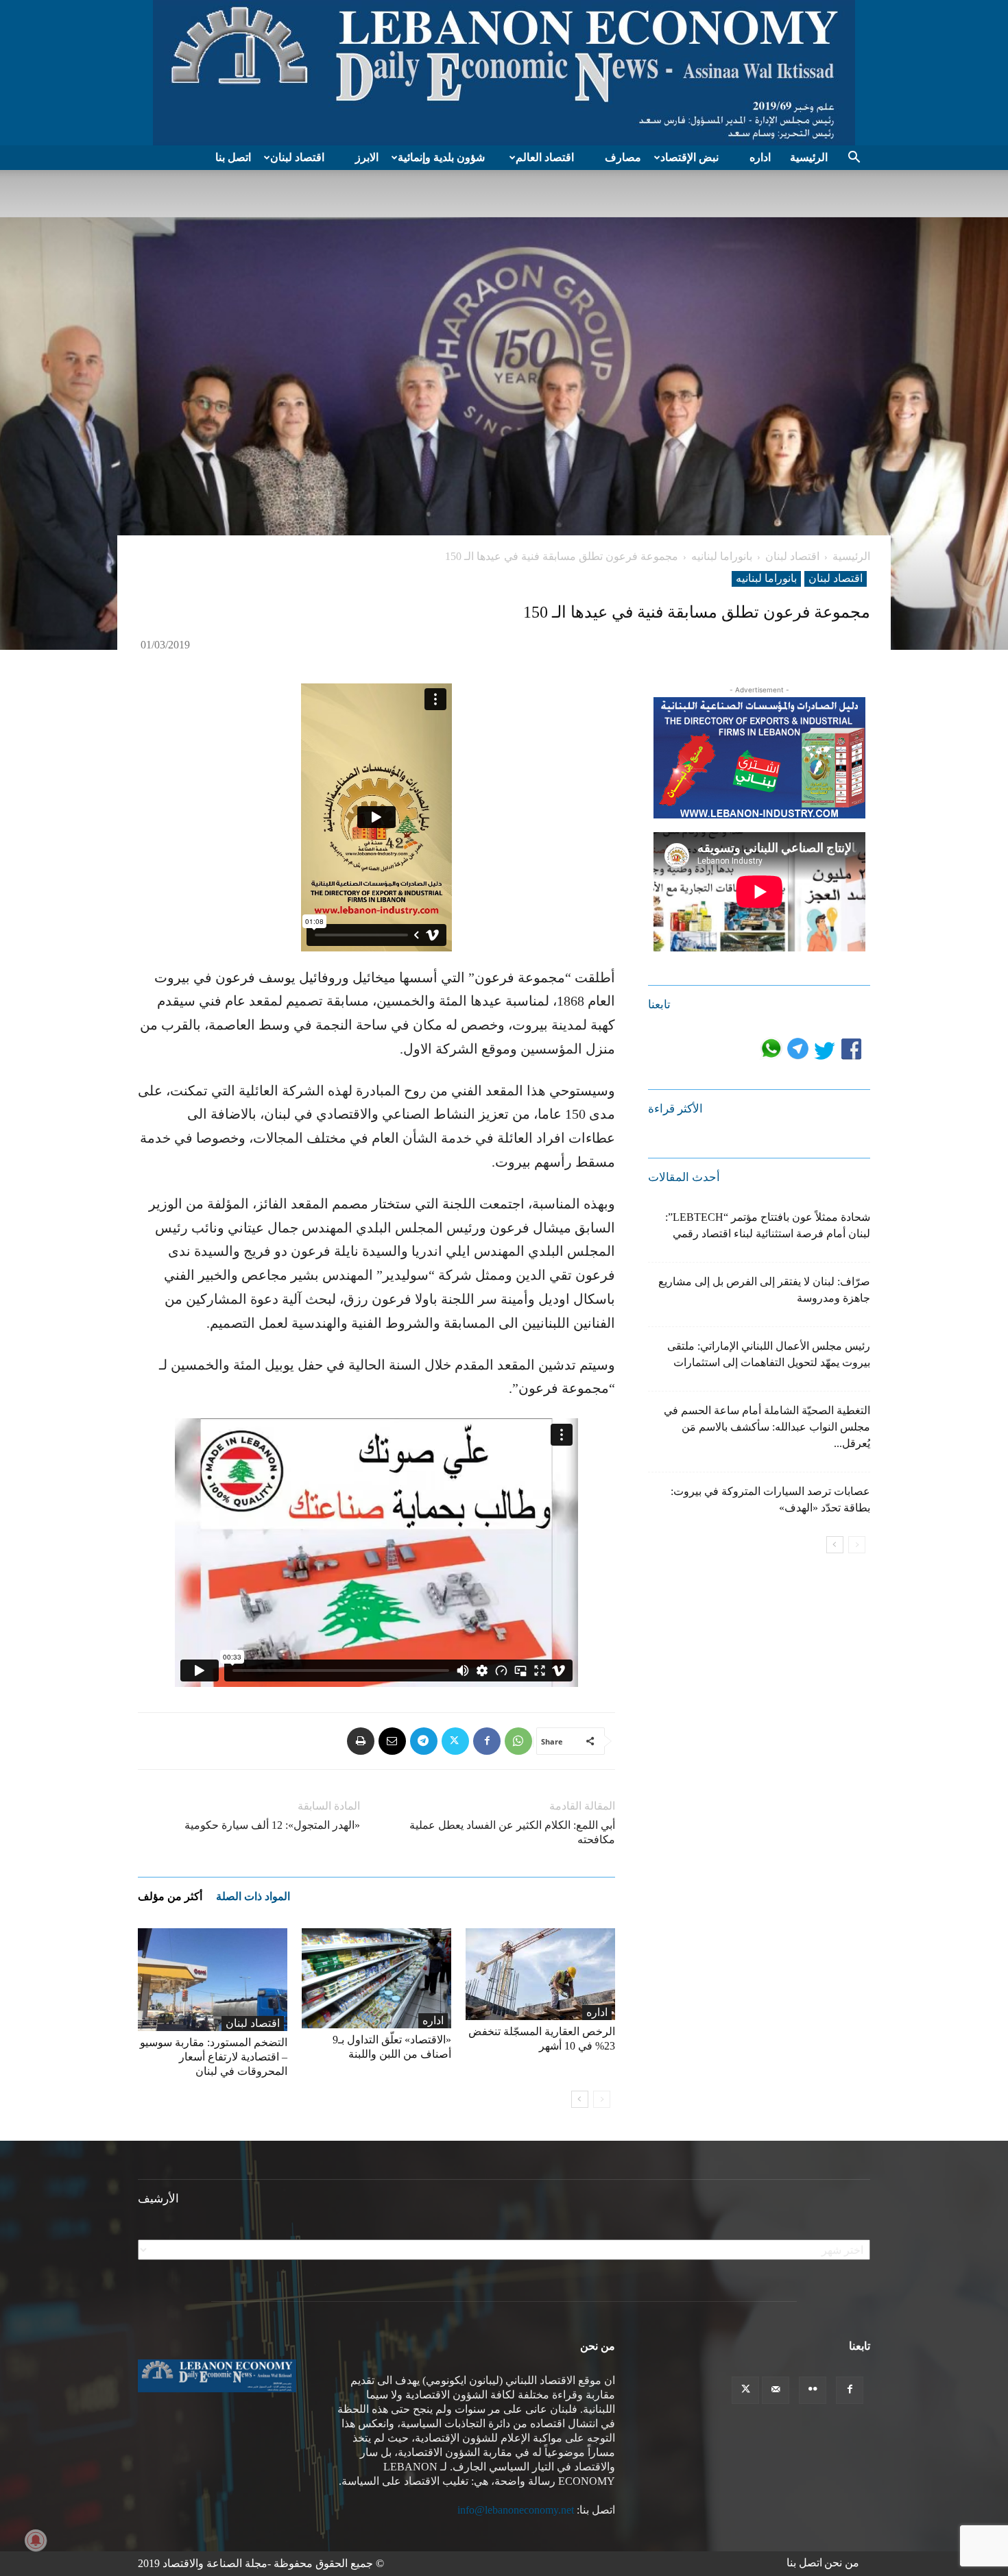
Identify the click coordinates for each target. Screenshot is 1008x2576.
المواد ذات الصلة (253, 1896)
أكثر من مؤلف (170, 1896)
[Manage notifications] (36, 2540)
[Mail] (776, 2390)
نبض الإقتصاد (689, 157)
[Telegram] (424, 1741)
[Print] (361, 1741)
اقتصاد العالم (545, 157)
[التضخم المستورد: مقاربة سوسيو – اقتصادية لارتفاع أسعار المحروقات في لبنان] (213, 1980)
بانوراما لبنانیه (722, 556)
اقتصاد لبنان (297, 157)
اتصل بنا (233, 157)
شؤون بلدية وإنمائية (441, 157)
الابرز (367, 157)
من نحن (842, 2563)
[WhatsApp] (518, 1741)
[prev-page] (602, 2099)
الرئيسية (809, 157)
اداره (760, 157)
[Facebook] (487, 1741)
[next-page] (580, 2099)
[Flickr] (813, 2390)
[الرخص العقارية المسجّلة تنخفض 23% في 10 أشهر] (540, 1974)
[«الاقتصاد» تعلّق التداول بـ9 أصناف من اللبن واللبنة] (376, 1978)
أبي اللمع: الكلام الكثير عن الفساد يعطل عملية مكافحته (512, 1832)
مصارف (623, 157)
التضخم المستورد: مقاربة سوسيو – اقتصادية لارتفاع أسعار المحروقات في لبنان (214, 2057)
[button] (854, 158)
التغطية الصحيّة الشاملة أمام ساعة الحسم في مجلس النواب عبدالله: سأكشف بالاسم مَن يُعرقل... (767, 1427)
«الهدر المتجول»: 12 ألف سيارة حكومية (272, 1825)
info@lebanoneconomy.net (516, 2510)
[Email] (392, 1741)
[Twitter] (455, 1741)
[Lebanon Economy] (504, 73)
